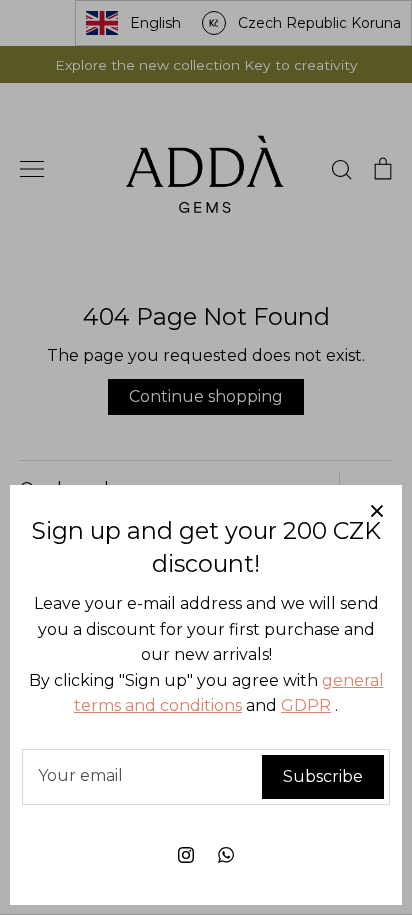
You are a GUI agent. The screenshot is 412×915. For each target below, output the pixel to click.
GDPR (306, 705)
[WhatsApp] (226, 855)
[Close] (377, 510)
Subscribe (323, 776)
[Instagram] (186, 855)
